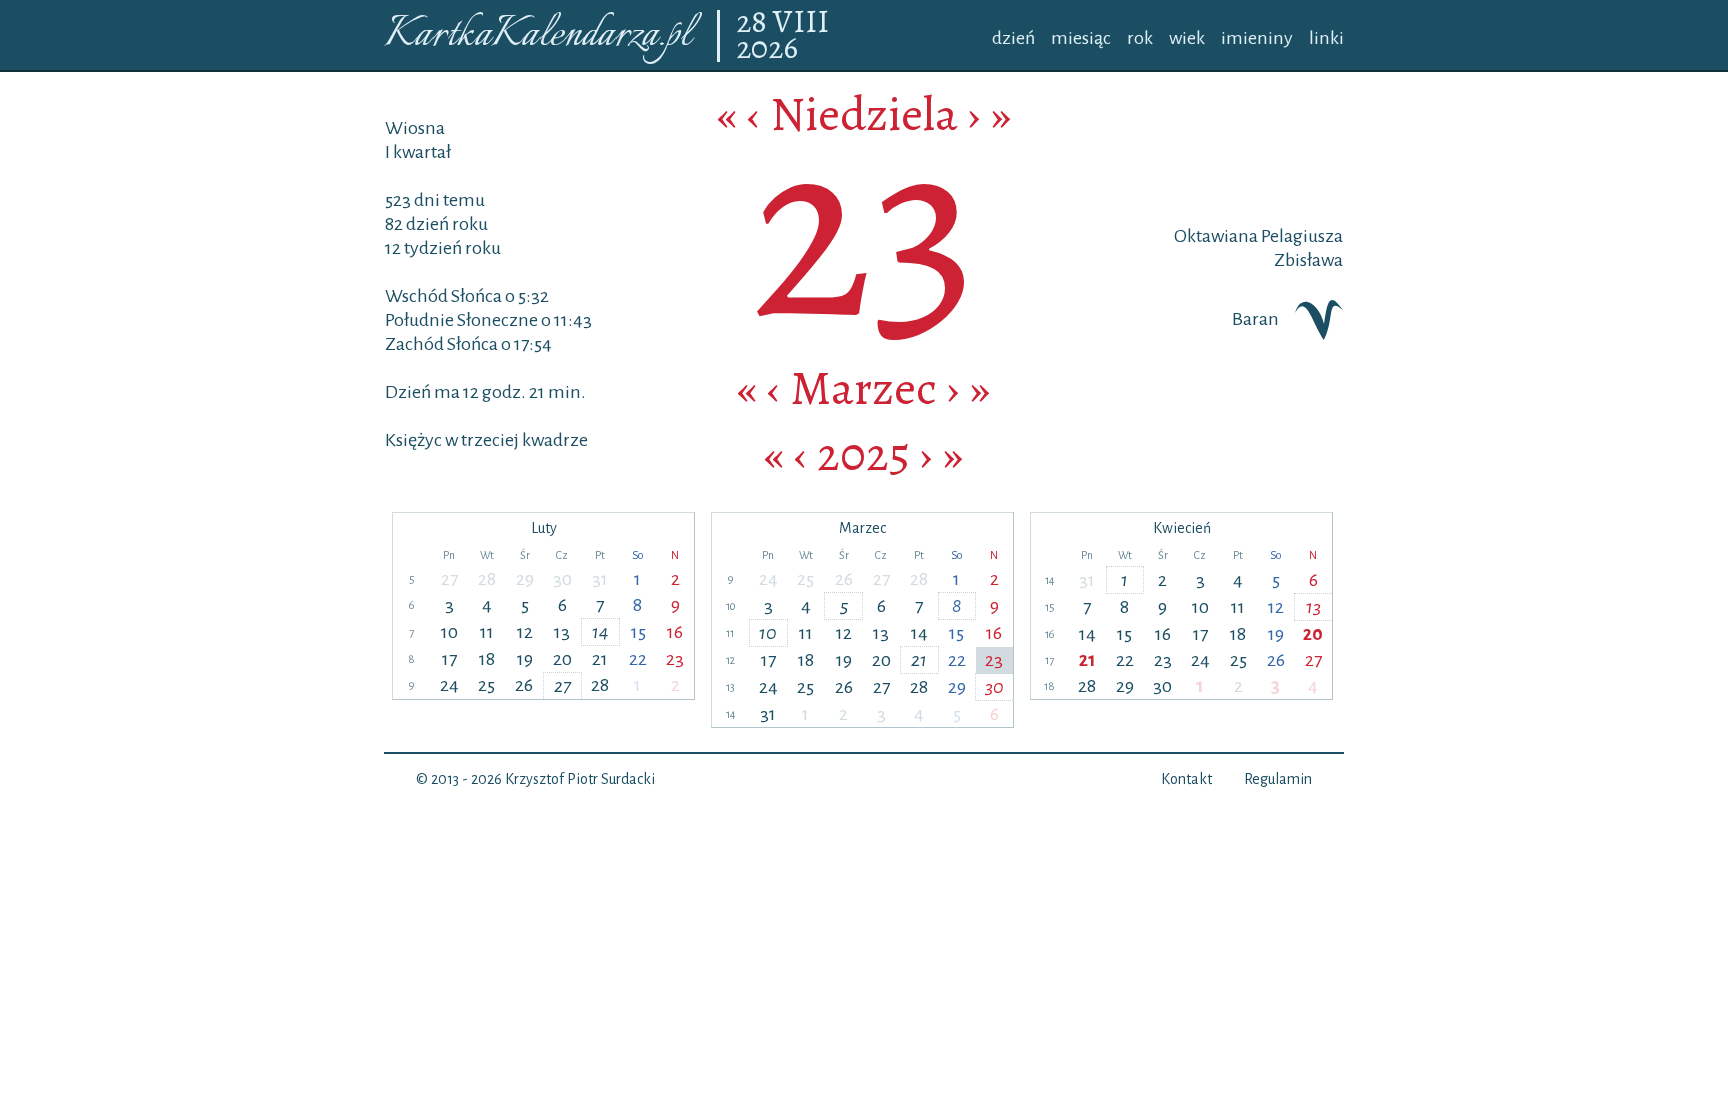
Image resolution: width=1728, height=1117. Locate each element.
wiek (1187, 38)
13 (562, 632)
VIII (801, 23)
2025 (863, 454)
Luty (544, 528)
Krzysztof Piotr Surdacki (580, 779)
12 (525, 632)
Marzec (863, 388)
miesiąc (1081, 38)
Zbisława (1308, 260)
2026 (767, 49)
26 (524, 685)
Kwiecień (1182, 528)
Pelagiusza (1300, 236)
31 (600, 579)
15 (638, 632)
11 (487, 632)
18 (487, 659)
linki (1326, 38)
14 (600, 632)
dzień (1013, 38)
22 (638, 659)
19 (525, 659)
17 (449, 659)
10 (449, 632)
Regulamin (1278, 779)
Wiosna (415, 128)
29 (525, 579)
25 (486, 685)
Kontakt (1186, 779)
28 (754, 23)
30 (562, 579)
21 (600, 659)
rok (1140, 38)
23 (675, 659)
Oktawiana (1216, 236)
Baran (1255, 319)
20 (562, 659)
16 (675, 632)
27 (449, 579)
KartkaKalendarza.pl (537, 35)
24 (449, 685)
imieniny (1257, 38)
